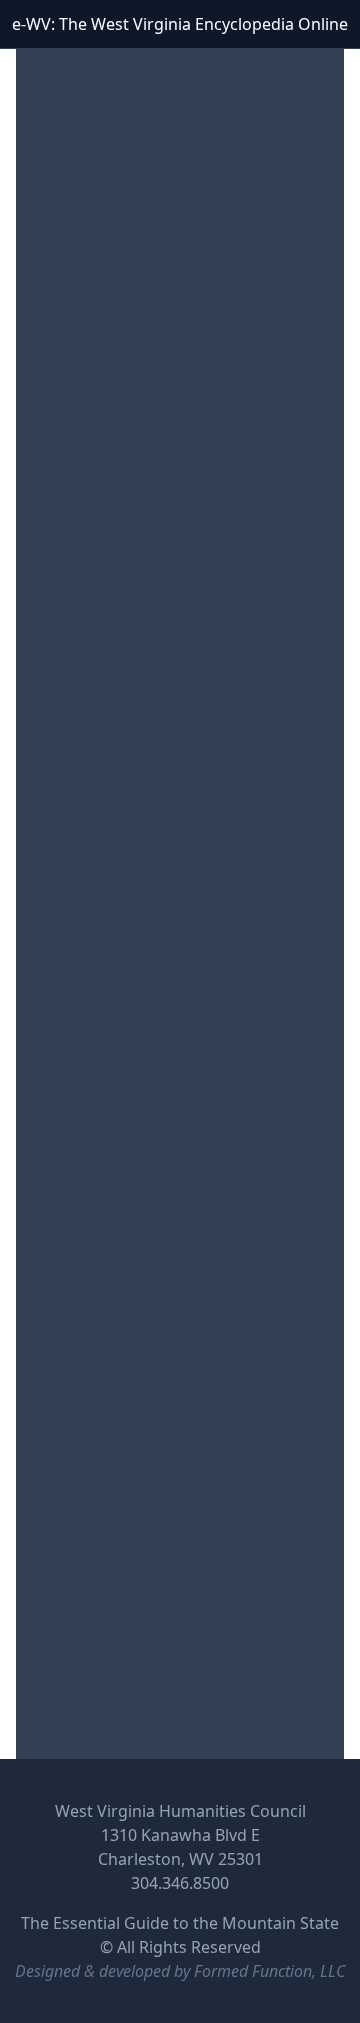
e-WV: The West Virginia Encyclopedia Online (180, 24)
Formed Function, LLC (269, 1971)
